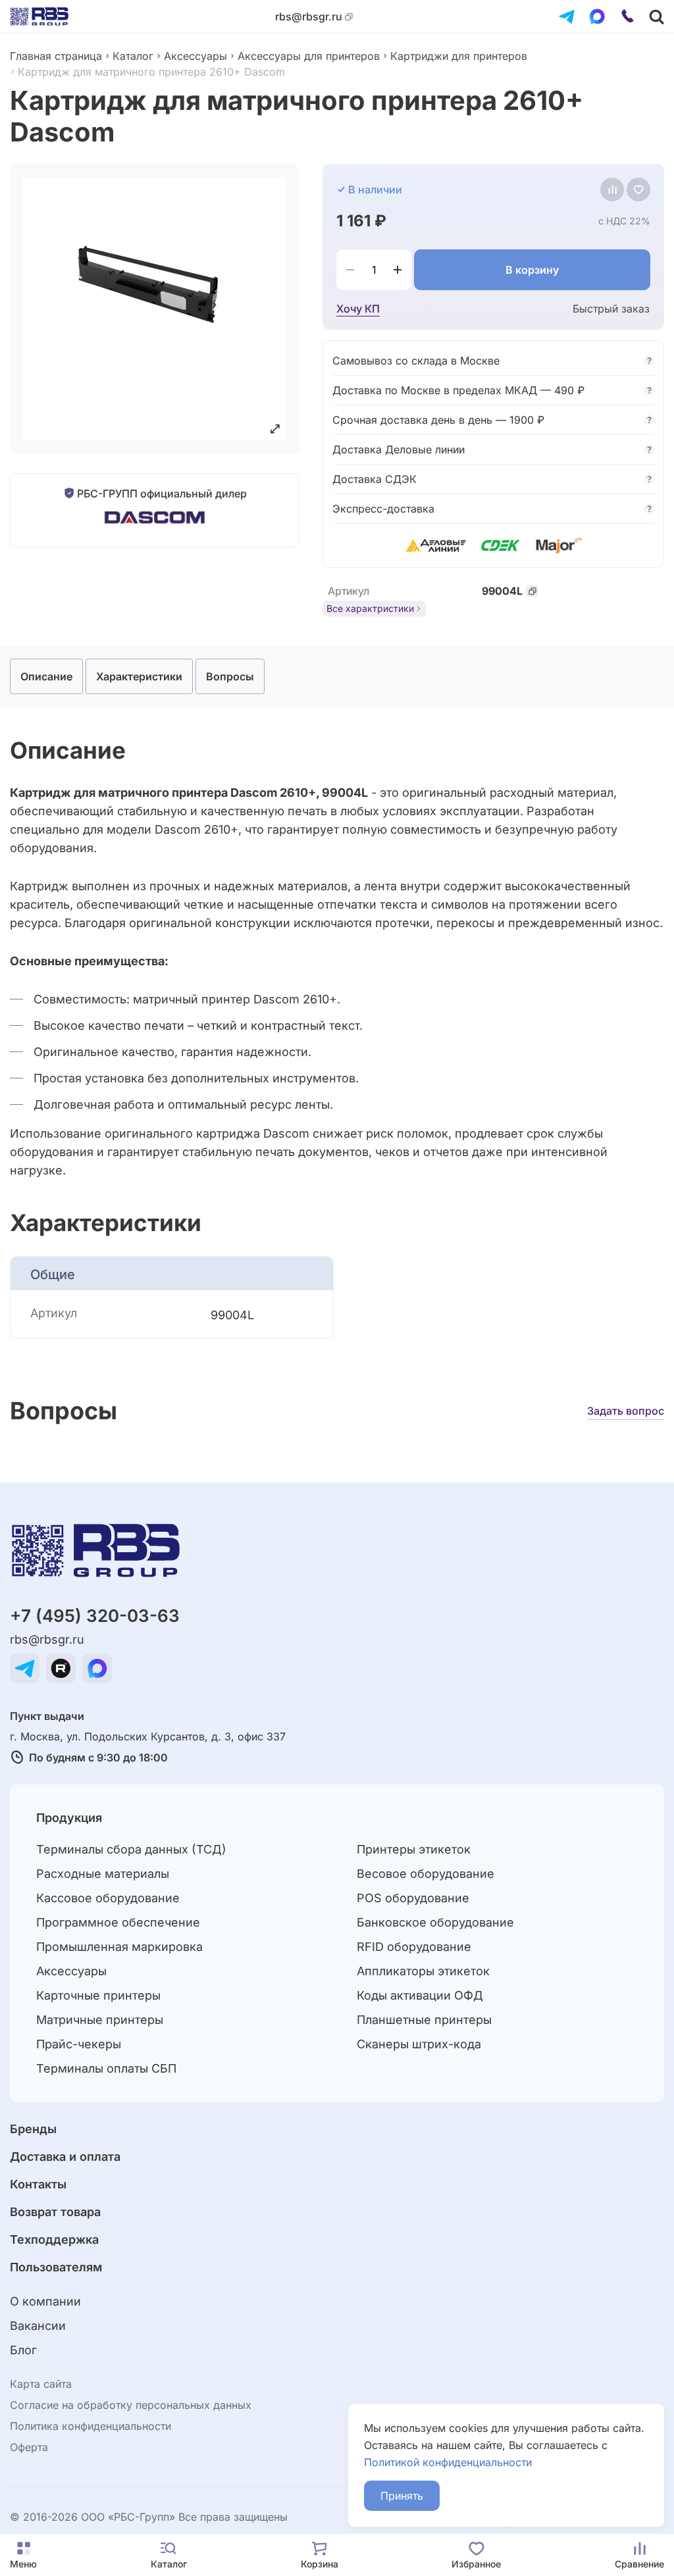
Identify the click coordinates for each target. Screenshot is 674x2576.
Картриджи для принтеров (459, 56)
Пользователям (56, 2267)
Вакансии (38, 2326)
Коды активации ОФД (420, 1995)
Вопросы (230, 676)
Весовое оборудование (426, 1874)
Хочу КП (358, 309)
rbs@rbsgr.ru (309, 17)
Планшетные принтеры (424, 2020)
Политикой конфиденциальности (448, 2462)
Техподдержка (54, 2239)
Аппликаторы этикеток (423, 1971)
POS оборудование (413, 1898)
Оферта (29, 2447)
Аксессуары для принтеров (309, 56)
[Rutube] (61, 1668)
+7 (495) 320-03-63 (95, 1616)
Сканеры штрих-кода (419, 2044)
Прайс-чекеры (79, 2044)
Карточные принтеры (98, 1995)
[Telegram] (567, 16)
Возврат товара (55, 2212)
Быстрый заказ (611, 309)
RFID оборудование (414, 1947)
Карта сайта (41, 2384)
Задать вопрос (626, 1411)
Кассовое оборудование (108, 1898)
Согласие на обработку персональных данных (131, 2405)
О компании (45, 2301)
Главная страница (56, 56)
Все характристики (370, 608)
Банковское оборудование (435, 1922)
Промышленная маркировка (119, 1947)
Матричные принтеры (100, 2020)
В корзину (532, 270)
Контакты (38, 2184)
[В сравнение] (612, 189)
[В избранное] (638, 189)
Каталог (133, 56)
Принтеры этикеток (414, 1849)
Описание (46, 676)
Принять (402, 2496)
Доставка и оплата (65, 2157)
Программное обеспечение (118, 1922)
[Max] (597, 16)
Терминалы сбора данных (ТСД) (131, 1849)
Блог (23, 2350)
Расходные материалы (103, 1874)
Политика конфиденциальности (91, 2426)
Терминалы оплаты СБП (106, 2068)
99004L (502, 591)
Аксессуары (195, 56)
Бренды (33, 2129)
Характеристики (139, 676)
